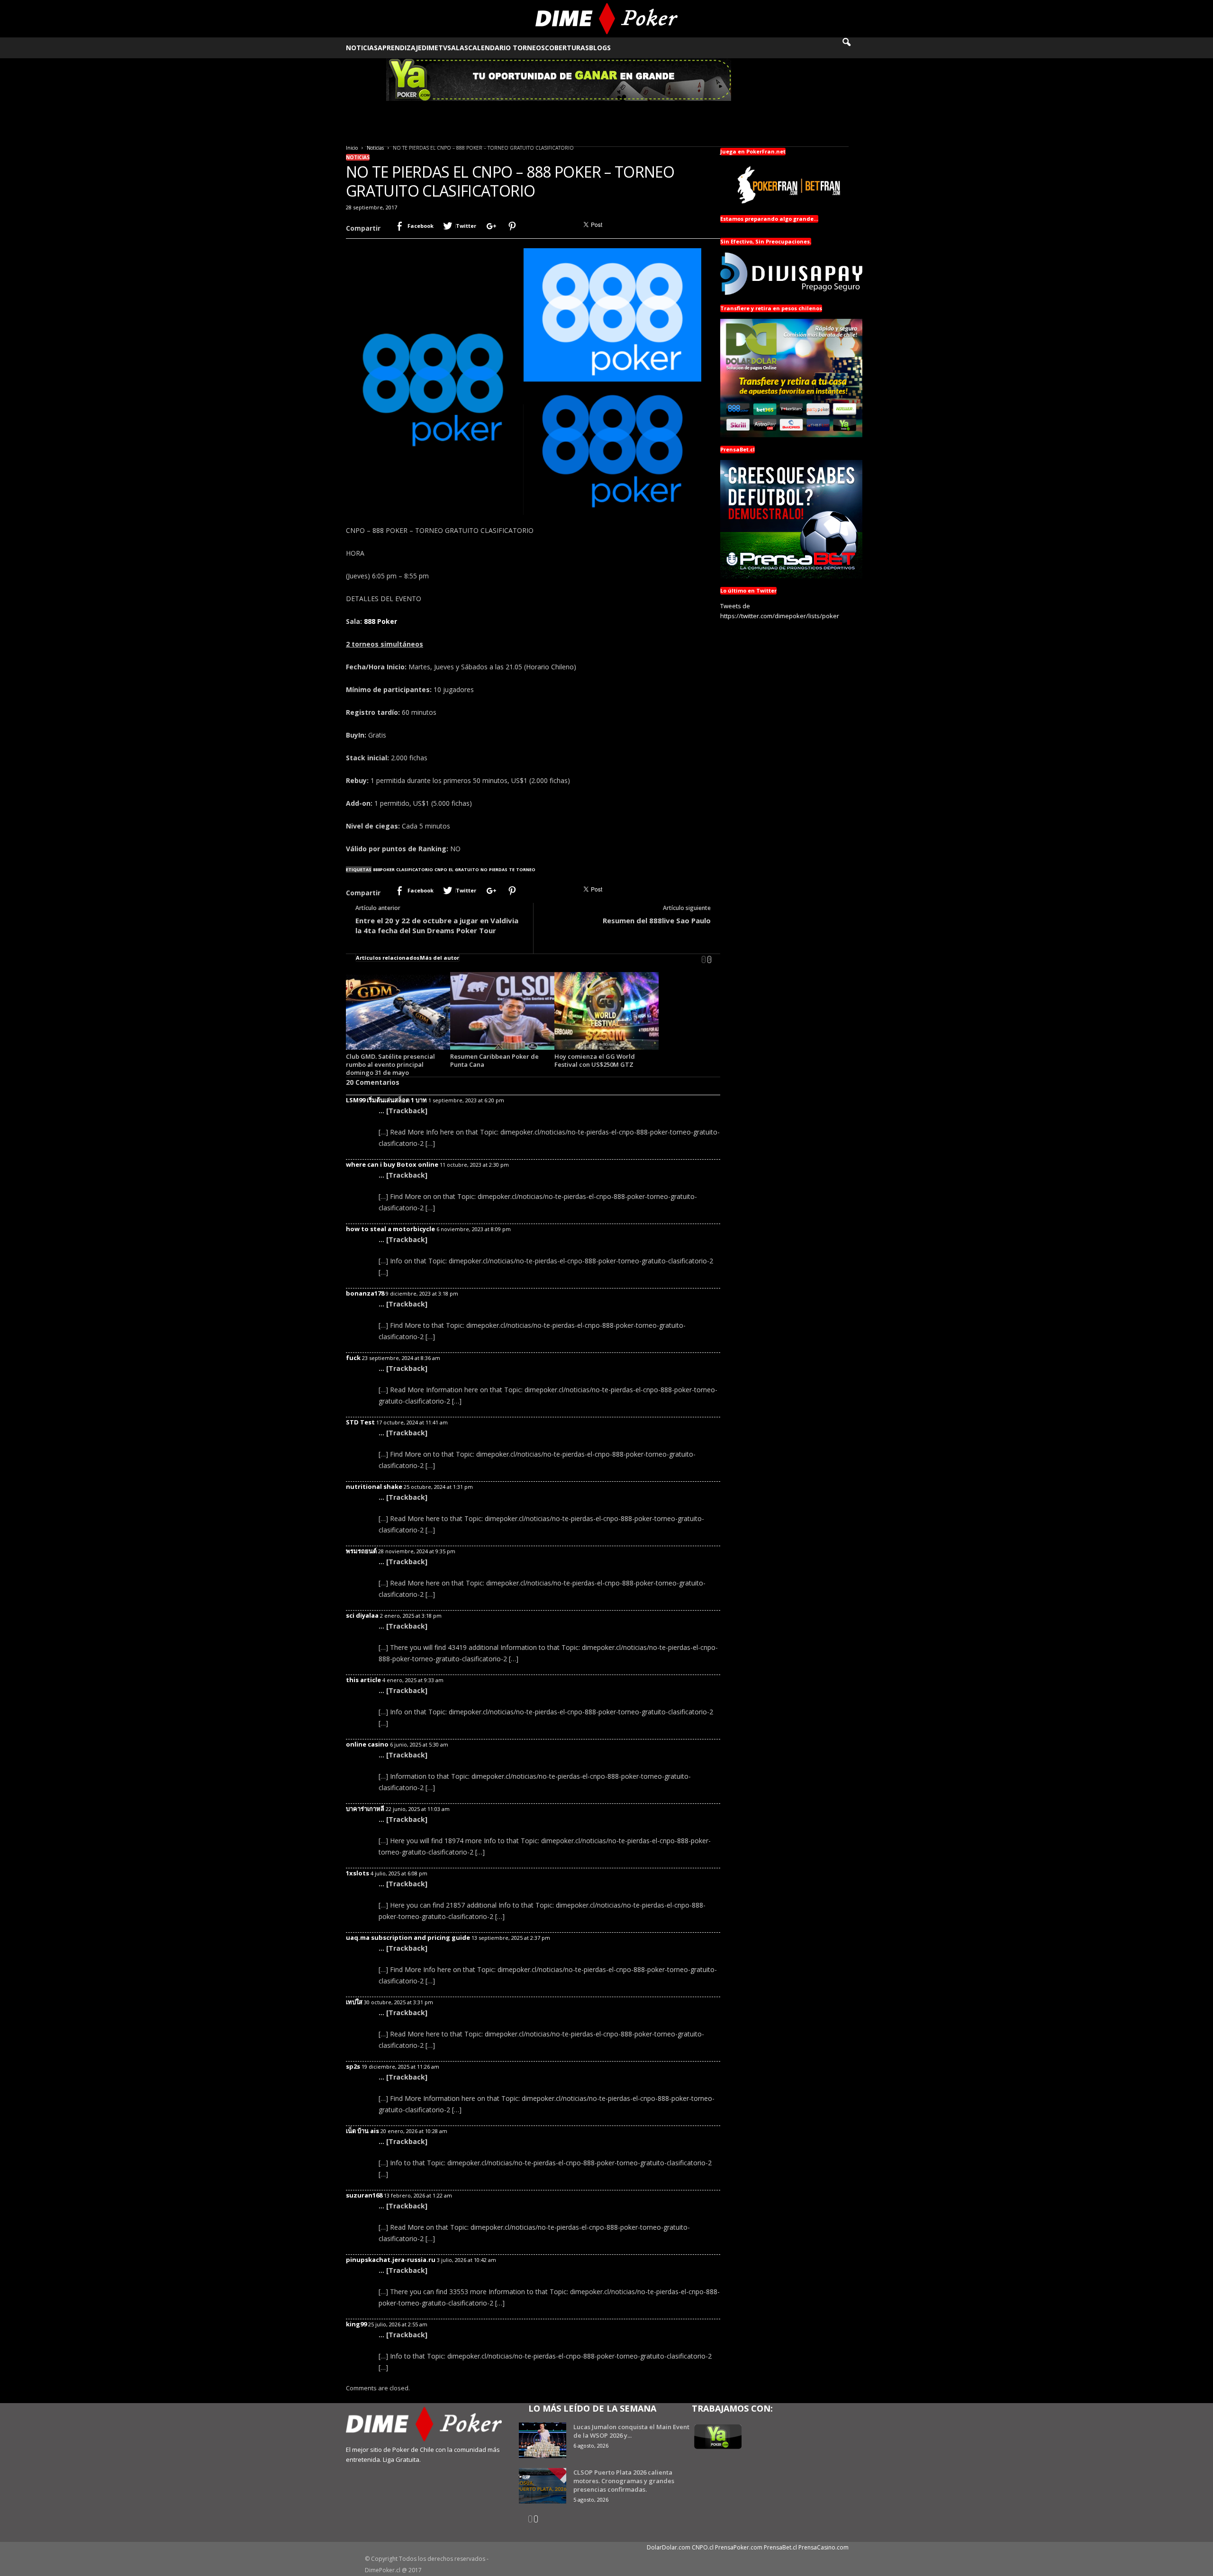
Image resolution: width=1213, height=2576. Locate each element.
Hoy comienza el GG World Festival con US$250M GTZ (595, 1060)
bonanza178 (365, 1293)
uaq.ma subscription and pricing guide (408, 1937)
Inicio (352, 148)
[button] (853, 48)
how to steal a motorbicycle (390, 1229)
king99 (356, 2324)
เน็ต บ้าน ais (362, 2131)
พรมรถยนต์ (361, 1551)
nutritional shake (374, 1486)
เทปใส (354, 2002)
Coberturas (567, 48)
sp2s (353, 2066)
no (484, 869)
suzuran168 (364, 2195)
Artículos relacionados (388, 958)
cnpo (441, 869)
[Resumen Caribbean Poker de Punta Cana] (502, 1011)
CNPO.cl (703, 2547)
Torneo (526, 869)
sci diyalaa (362, 1615)
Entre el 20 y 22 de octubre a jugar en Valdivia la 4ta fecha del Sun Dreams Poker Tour (437, 925)
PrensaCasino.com (824, 2547)
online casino (367, 1744)
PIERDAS (498, 869)
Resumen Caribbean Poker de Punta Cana (494, 1060)
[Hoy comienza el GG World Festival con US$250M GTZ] (606, 1011)
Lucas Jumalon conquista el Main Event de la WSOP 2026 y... (631, 2431)
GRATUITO (467, 869)
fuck (353, 1358)
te (512, 869)
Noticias (362, 48)
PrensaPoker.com (739, 2547)
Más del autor (439, 958)
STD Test (360, 1422)
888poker (384, 869)
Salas (458, 48)
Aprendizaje (400, 48)
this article (363, 1680)
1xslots (358, 1873)
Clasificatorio (415, 869)
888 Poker (380, 621)
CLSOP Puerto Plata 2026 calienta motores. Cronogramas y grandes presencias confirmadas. (624, 2481)
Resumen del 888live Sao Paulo (657, 920)
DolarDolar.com (669, 2547)
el (451, 869)
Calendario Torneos (507, 48)
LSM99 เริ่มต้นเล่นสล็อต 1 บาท (386, 1100)
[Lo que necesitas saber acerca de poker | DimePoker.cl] (607, 19)
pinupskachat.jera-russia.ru (391, 2260)
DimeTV (435, 48)
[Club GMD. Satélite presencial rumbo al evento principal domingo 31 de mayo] (398, 1011)
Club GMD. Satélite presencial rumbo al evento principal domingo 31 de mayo (390, 1064)
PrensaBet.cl (780, 2547)
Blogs (600, 48)
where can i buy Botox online (392, 1164)
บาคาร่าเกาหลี (365, 1809)
